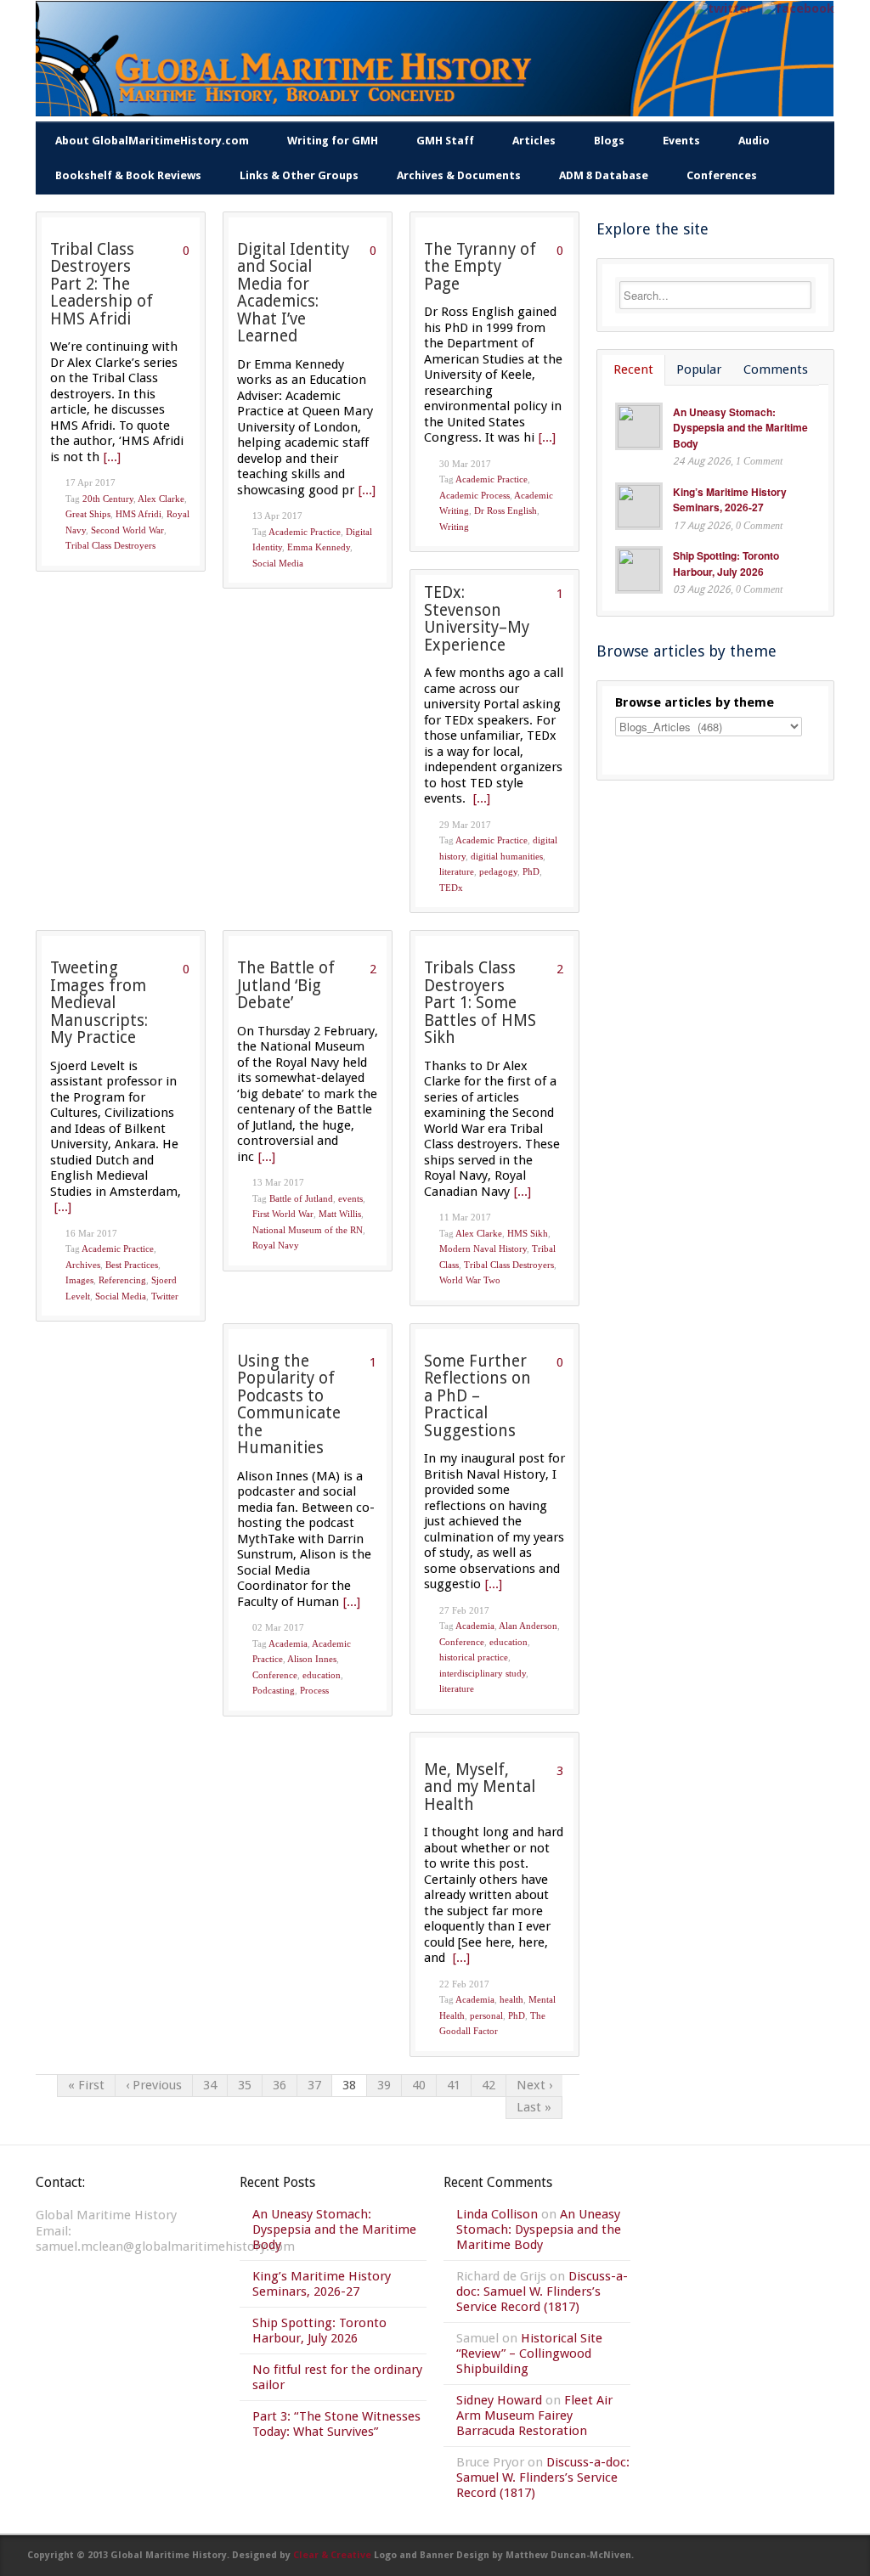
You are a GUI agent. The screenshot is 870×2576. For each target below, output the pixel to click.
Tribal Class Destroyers (110, 545)
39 (384, 2085)
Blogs (609, 141)
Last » (534, 2107)
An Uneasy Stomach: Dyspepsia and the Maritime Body (740, 428)
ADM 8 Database (604, 175)
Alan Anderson (528, 1626)
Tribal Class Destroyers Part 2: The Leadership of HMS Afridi (102, 284)
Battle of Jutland (301, 1198)
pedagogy (498, 871)
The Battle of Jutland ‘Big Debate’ (286, 985)
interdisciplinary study (483, 1673)
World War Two (470, 1280)
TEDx (451, 888)
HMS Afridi (138, 514)
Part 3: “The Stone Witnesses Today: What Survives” (336, 2424)
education (322, 1675)
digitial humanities (507, 856)
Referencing (122, 1280)
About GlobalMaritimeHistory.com (152, 141)
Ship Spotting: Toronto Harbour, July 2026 (726, 564)
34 (210, 2085)
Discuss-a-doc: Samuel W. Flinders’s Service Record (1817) (542, 2291)
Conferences (722, 175)
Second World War (127, 530)
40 (419, 2085)
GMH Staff (445, 141)
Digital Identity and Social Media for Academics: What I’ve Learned (293, 293)
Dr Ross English (506, 510)
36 (280, 2085)
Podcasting (274, 1690)
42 (489, 2085)
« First (86, 2085)
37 (314, 2085)
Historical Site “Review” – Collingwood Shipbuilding (529, 2353)
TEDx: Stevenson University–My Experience (477, 619)
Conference (275, 1675)
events (350, 1198)
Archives (83, 1265)
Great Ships (88, 514)
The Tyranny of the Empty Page (480, 267)
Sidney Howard (499, 2400)
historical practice (474, 1657)
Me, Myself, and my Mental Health (480, 1787)
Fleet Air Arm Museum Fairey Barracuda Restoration (534, 2415)
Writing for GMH (333, 141)
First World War (283, 1214)
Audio (754, 141)
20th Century (108, 499)
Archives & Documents (459, 175)
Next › (534, 2085)
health (511, 1999)
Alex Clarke (161, 499)
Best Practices (132, 1265)
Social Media (278, 563)
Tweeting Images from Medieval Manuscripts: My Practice (99, 1003)
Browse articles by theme (695, 702)
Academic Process (475, 495)
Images (79, 1280)
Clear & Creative (332, 2555)
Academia (288, 1643)
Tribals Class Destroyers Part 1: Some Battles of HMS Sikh (480, 1003)
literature (457, 871)
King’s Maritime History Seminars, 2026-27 (730, 500)
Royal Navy (276, 1245)
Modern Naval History (483, 1249)
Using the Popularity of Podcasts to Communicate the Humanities (289, 1405)
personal (486, 2015)
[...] (112, 457)
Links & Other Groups (299, 175)
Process (314, 1690)
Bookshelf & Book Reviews (128, 175)
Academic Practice (305, 532)
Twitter (165, 1296)
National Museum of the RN (308, 1230)
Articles (534, 141)
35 (245, 2085)
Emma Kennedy (319, 547)
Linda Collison (497, 2214)
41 (454, 2085)
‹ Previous (154, 2085)
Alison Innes (312, 1659)
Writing (454, 527)
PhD (531, 871)
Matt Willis (340, 1214)
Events (681, 141)
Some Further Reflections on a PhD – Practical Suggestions (477, 1396)
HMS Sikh (528, 1233)
